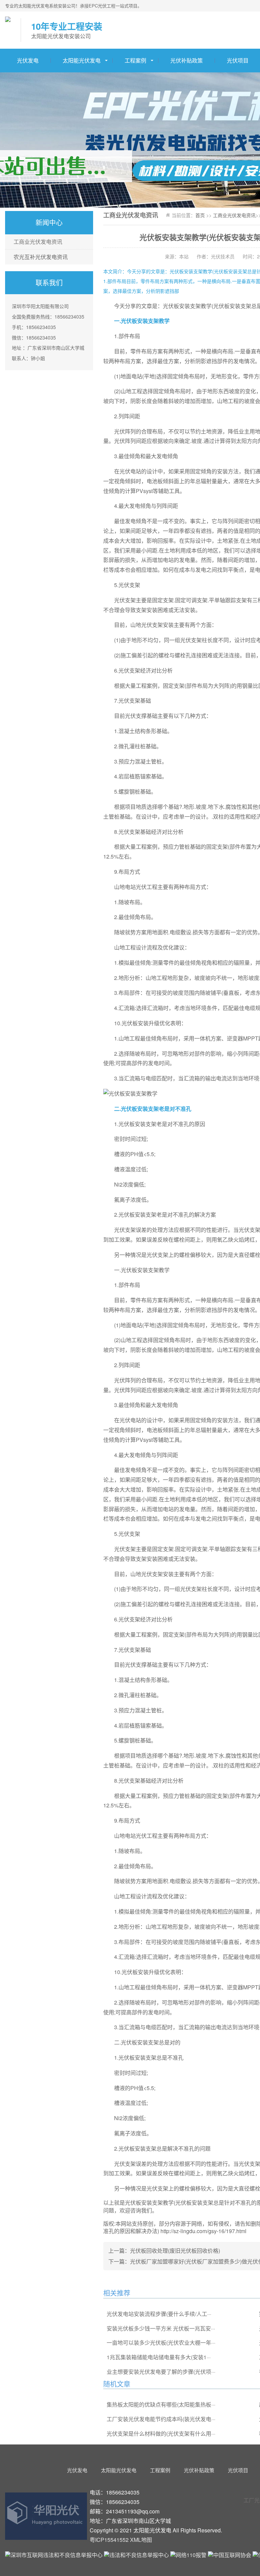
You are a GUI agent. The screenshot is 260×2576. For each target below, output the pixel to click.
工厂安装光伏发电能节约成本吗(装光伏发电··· (161, 2419)
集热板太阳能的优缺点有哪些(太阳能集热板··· (161, 2404)
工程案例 (135, 60)
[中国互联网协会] (230, 2555)
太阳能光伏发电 (82, 60)
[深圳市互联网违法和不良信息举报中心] (54, 2555)
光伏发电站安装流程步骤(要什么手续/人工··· (159, 2314)
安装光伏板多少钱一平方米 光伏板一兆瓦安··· (161, 2328)
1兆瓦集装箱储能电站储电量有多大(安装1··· (159, 2357)
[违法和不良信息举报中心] (136, 2555)
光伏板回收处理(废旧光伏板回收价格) (175, 2251)
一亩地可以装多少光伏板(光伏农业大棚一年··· (161, 2343)
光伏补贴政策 (187, 60)
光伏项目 (238, 2470)
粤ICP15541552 (109, 2540)
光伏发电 (28, 60)
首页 (200, 215)
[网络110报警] (189, 2555)
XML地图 (141, 2540)
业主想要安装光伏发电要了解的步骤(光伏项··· (161, 2372)
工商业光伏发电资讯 (38, 242)
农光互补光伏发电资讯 (41, 257)
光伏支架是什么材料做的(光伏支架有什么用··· (161, 2433)
